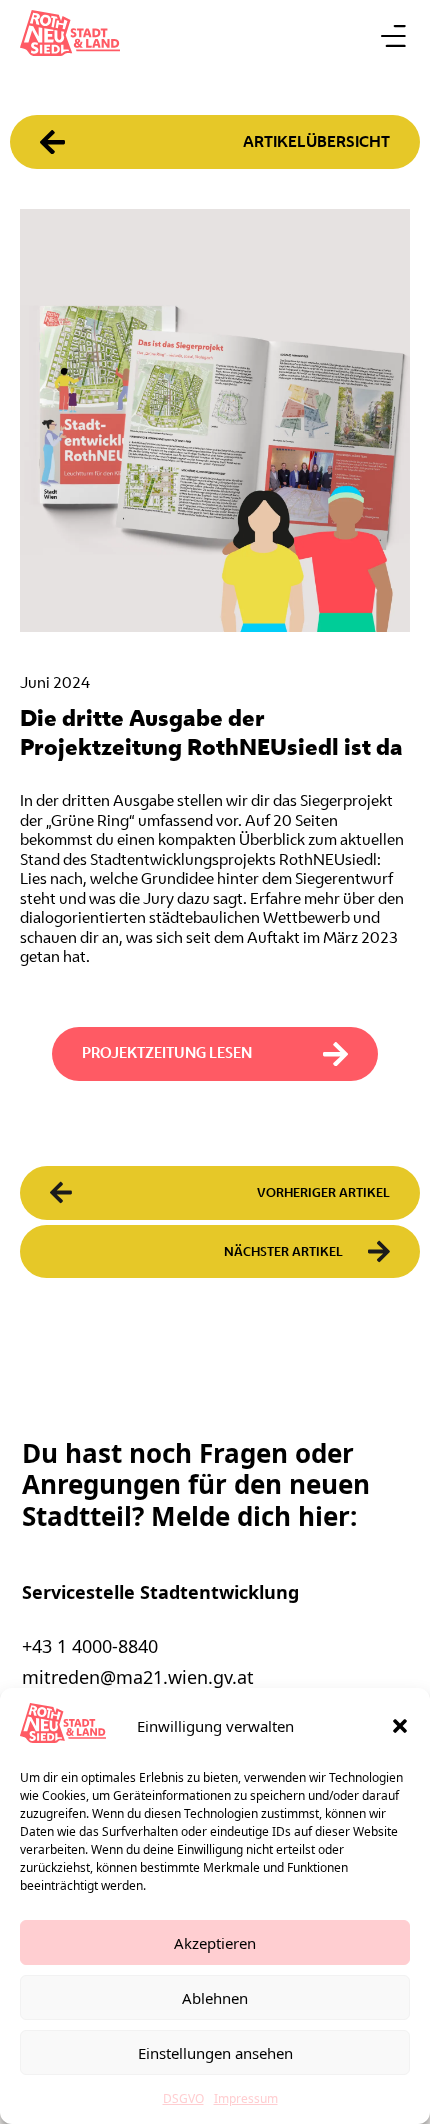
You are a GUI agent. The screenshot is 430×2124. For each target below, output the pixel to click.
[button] (400, 1726)
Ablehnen (215, 1998)
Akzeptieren (215, 1943)
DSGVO (183, 2098)
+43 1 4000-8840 (90, 1646)
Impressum (246, 2098)
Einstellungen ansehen (215, 2053)
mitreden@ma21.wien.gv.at (138, 1677)
